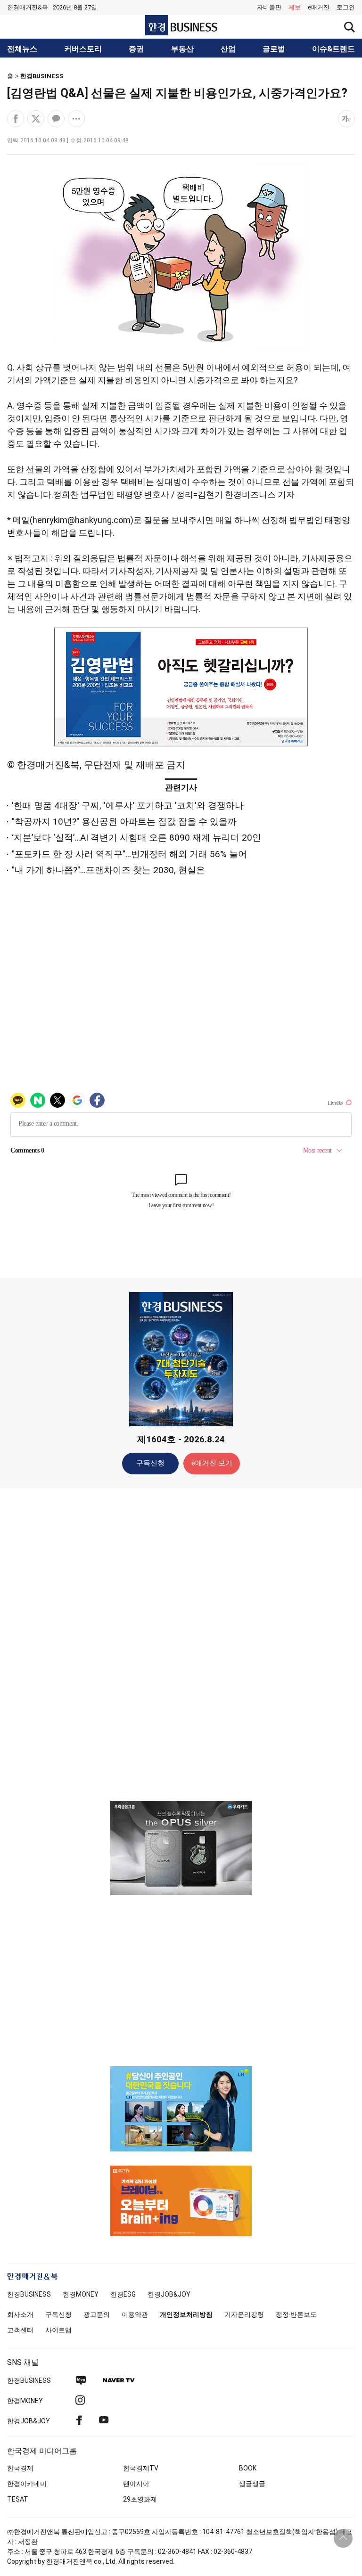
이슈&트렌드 (333, 49)
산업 (228, 49)
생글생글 (252, 2484)
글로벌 (274, 49)
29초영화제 (140, 2499)
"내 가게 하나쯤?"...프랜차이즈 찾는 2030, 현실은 (108, 870)
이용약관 (135, 2314)
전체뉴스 (22, 49)
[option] (181, 1848)
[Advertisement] (181, 1644)
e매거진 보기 (212, 1463)
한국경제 (20, 2468)
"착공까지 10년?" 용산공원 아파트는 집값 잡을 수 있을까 (124, 822)
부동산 (182, 49)
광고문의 (97, 2314)
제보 (295, 7)
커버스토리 (83, 49)
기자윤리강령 (244, 2314)
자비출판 (269, 7)
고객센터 (20, 2330)
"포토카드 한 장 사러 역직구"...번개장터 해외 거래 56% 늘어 (129, 854)
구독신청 (150, 1463)
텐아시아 (136, 2484)
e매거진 (319, 7)
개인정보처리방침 (186, 2314)
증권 (136, 49)
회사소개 (20, 2314)
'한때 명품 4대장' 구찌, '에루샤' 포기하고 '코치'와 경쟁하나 (128, 806)
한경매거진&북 (28, 7)
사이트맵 (58, 2330)
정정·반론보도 (296, 2314)
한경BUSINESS (42, 76)
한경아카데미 (27, 2484)
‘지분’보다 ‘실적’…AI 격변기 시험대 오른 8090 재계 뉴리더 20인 (136, 838)
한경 (29, 2294)
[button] (346, 8)
